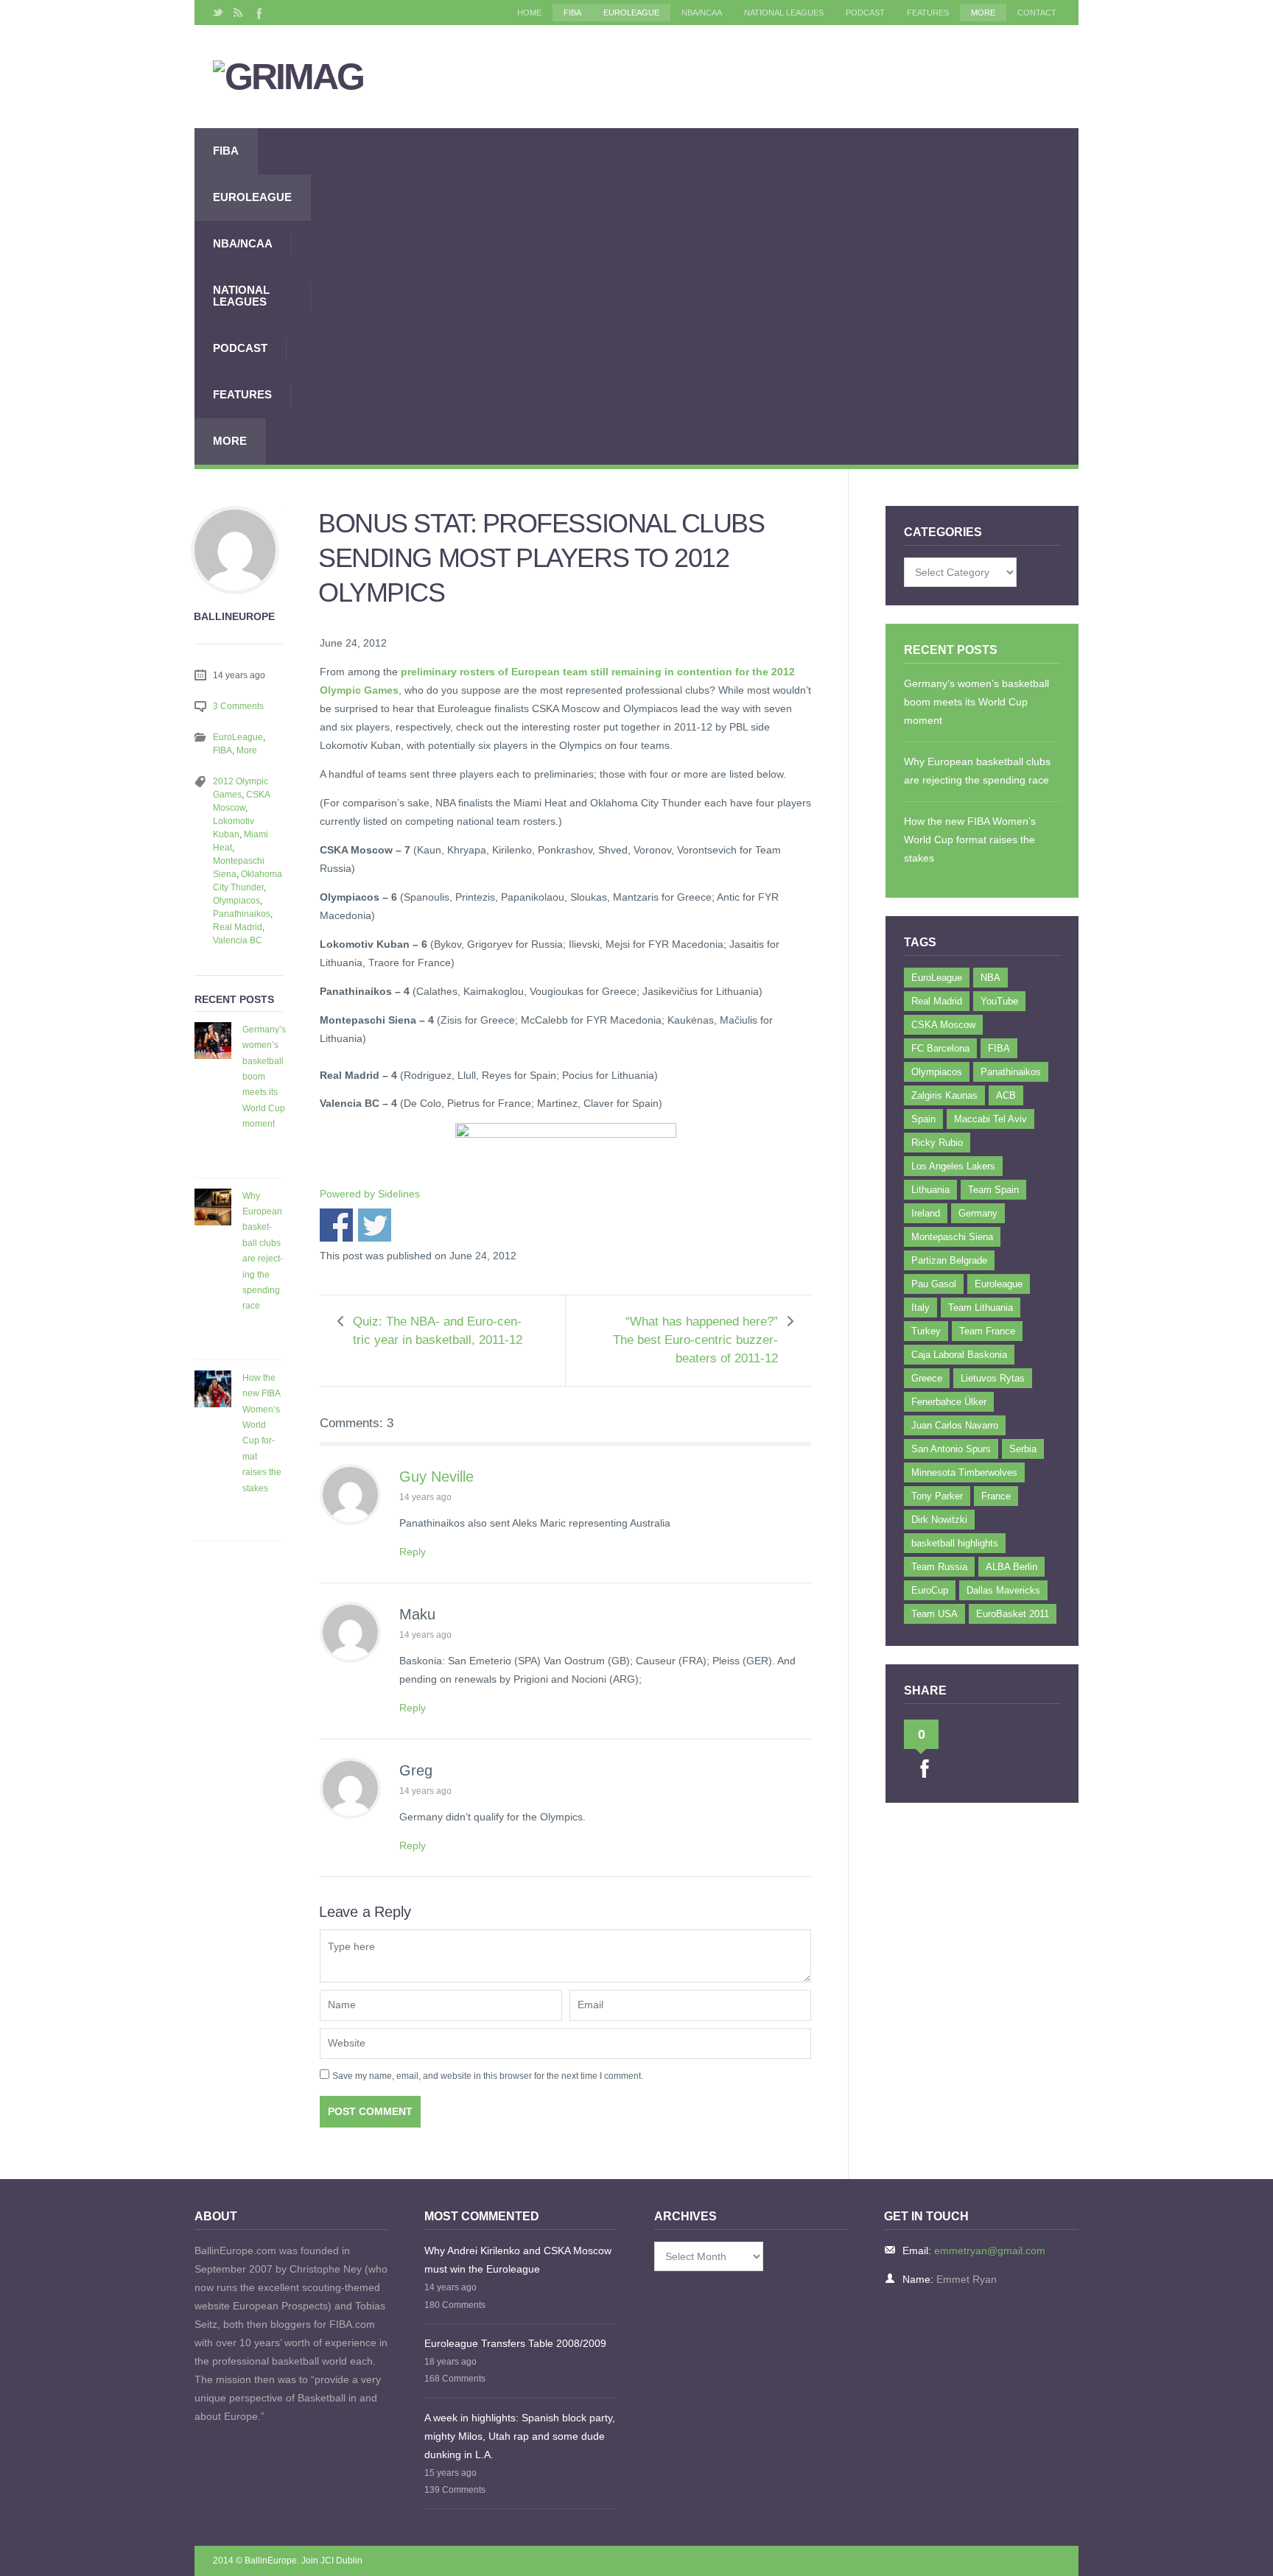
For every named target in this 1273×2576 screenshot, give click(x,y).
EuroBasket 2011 (1013, 1614)
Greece (927, 1378)
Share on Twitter (375, 1225)
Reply (413, 1552)
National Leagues (784, 13)
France (996, 1496)
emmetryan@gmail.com (990, 2251)
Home (529, 13)
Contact (1037, 13)
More (983, 13)
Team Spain (993, 1190)
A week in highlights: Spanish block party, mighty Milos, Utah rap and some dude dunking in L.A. (520, 2436)
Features (928, 13)
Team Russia (939, 1567)
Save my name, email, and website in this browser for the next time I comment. (488, 2076)
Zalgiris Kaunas (944, 1095)
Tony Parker (937, 1496)
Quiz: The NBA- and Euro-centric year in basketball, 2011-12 (438, 1331)
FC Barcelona (940, 1048)
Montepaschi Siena (952, 1237)
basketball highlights (955, 1543)
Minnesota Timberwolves (964, 1472)
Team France (987, 1331)
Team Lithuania (981, 1308)
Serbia (1023, 1449)
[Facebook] (258, 13)
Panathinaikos (242, 914)
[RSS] (238, 13)
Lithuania (930, 1190)
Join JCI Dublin (332, 2561)
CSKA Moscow (943, 1025)
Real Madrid (238, 927)
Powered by (370, 1194)
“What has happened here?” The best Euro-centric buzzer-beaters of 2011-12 (695, 1340)
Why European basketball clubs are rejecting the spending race (263, 1251)
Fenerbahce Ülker (949, 1402)
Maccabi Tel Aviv (990, 1119)
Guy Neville (436, 1477)
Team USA (934, 1614)
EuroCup (930, 1590)
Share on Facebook (336, 1225)
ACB (1006, 1095)
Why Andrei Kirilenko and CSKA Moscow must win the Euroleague (518, 2260)
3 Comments (238, 706)
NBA (990, 978)
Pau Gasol (934, 1284)
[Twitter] (218, 13)
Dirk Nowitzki (939, 1520)
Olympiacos (236, 901)
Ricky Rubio (937, 1143)
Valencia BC (238, 940)
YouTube (999, 1001)
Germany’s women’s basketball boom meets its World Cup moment (264, 1077)
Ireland (926, 1213)
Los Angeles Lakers (953, 1166)
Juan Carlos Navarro (955, 1425)
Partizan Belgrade (949, 1260)
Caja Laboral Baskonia (959, 1355)
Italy (920, 1308)
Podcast (865, 13)
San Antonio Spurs (951, 1449)
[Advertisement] (695, 296)
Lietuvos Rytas (993, 1378)
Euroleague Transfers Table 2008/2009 (515, 2343)
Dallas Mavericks (1003, 1590)
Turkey (926, 1331)
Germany (978, 1213)
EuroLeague (631, 13)
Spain (923, 1119)
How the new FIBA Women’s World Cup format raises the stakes (262, 1433)
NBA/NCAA (702, 13)
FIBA (572, 13)
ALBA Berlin (1011, 1567)
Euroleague (999, 1284)
